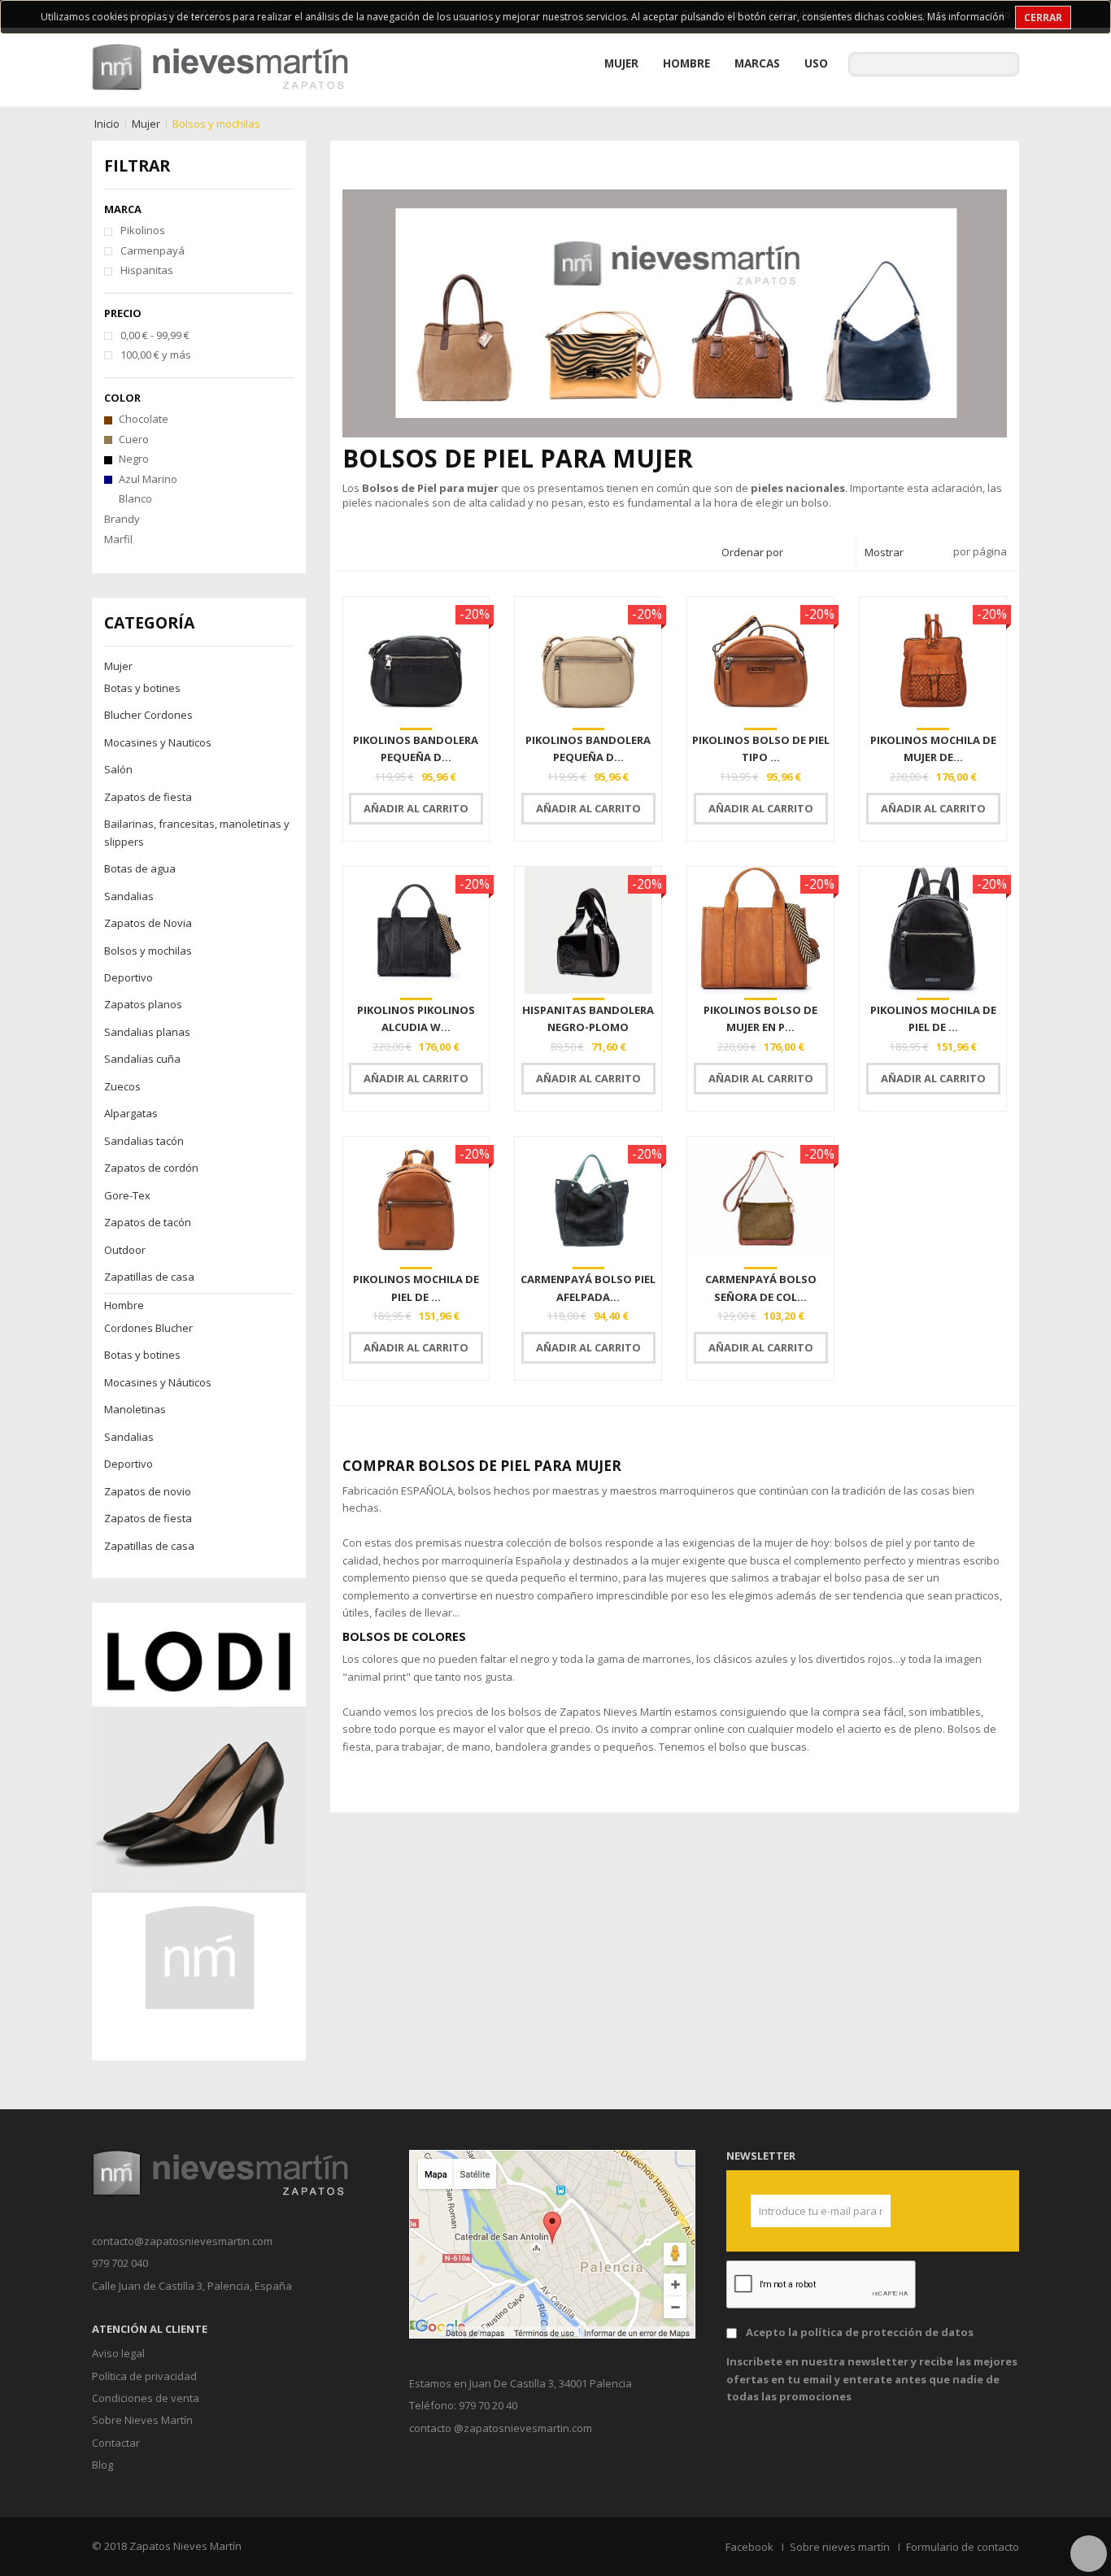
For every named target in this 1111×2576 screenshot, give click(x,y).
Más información (966, 17)
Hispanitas (147, 270)
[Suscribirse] (872, 2211)
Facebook (749, 2547)
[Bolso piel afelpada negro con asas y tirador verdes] (588, 1200)
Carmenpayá (152, 250)
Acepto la (860, 2332)
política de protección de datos (887, 2332)
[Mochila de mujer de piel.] (933, 660)
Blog (102, 2465)
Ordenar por (752, 552)
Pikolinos (143, 230)
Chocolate (144, 419)
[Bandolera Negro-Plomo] (588, 930)
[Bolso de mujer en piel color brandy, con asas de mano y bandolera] (760, 930)
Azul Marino (148, 479)
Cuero (134, 439)
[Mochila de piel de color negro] (933, 930)
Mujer (146, 124)
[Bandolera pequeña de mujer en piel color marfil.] (588, 660)
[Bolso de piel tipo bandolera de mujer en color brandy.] (760, 660)
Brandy (122, 519)
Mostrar (884, 552)
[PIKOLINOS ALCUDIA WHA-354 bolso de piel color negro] (416, 930)
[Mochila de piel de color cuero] (416, 1200)
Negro (134, 459)
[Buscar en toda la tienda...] (1007, 64)
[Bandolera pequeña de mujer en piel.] (416, 660)
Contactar (116, 2443)
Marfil (118, 539)
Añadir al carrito (416, 808)
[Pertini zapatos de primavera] (199, 1830)
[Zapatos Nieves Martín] (220, 66)
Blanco (135, 498)
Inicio (107, 124)
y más (156, 355)
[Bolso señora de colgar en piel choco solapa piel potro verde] (760, 1200)
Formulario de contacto (963, 2547)
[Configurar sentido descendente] (839, 553)
